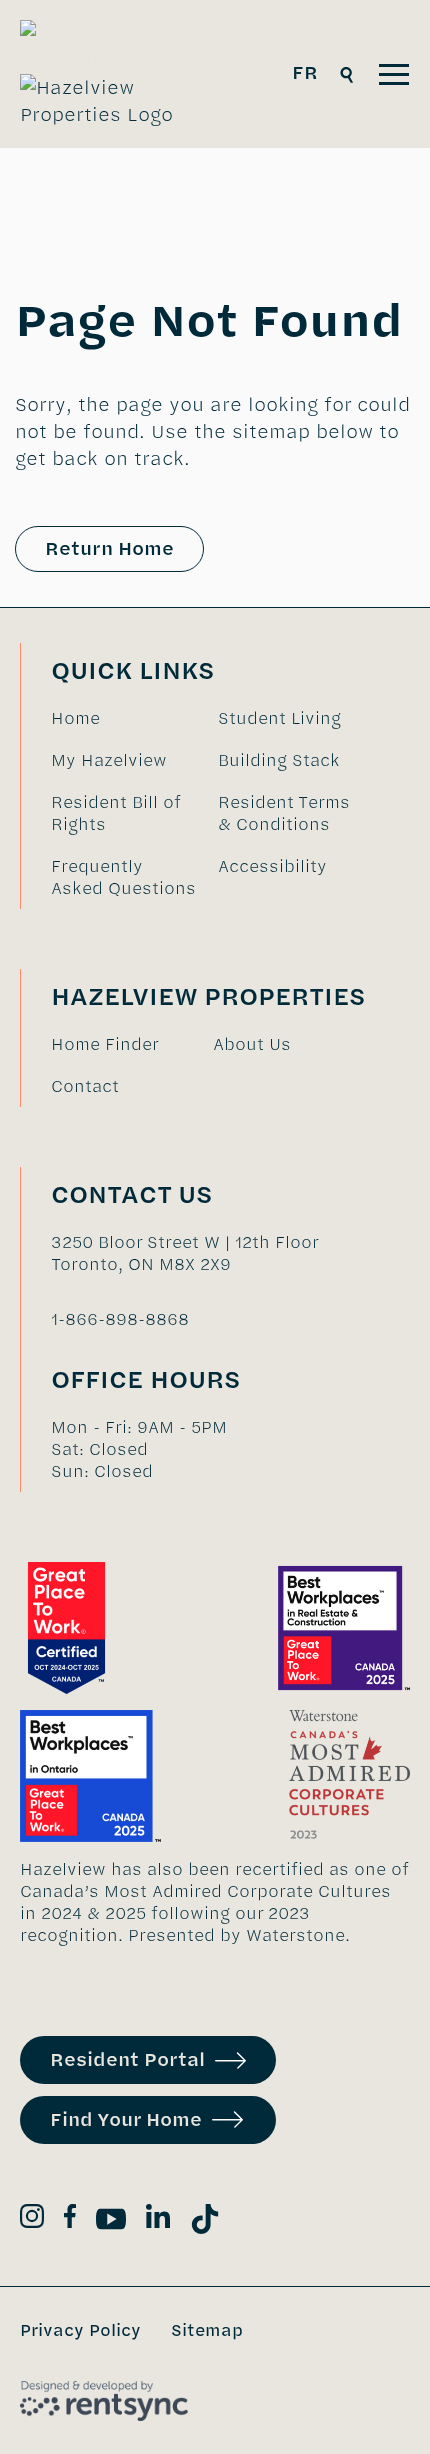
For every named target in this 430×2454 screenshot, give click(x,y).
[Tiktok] (205, 2222)
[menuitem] (124, 718)
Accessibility (272, 866)
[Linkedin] (158, 2219)
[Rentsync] (104, 2401)
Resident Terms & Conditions (284, 813)
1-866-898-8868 (120, 1319)
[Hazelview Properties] (111, 74)
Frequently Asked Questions (123, 877)
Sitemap (207, 2330)
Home (75, 718)
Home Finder (105, 1044)
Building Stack (279, 760)
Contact (85, 1086)
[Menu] (394, 74)
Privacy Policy (80, 2330)
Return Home (109, 548)
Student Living (279, 718)
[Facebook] (70, 2219)
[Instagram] (32, 2219)
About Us (252, 1044)
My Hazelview (109, 760)
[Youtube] (111, 2222)
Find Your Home (126, 2119)
